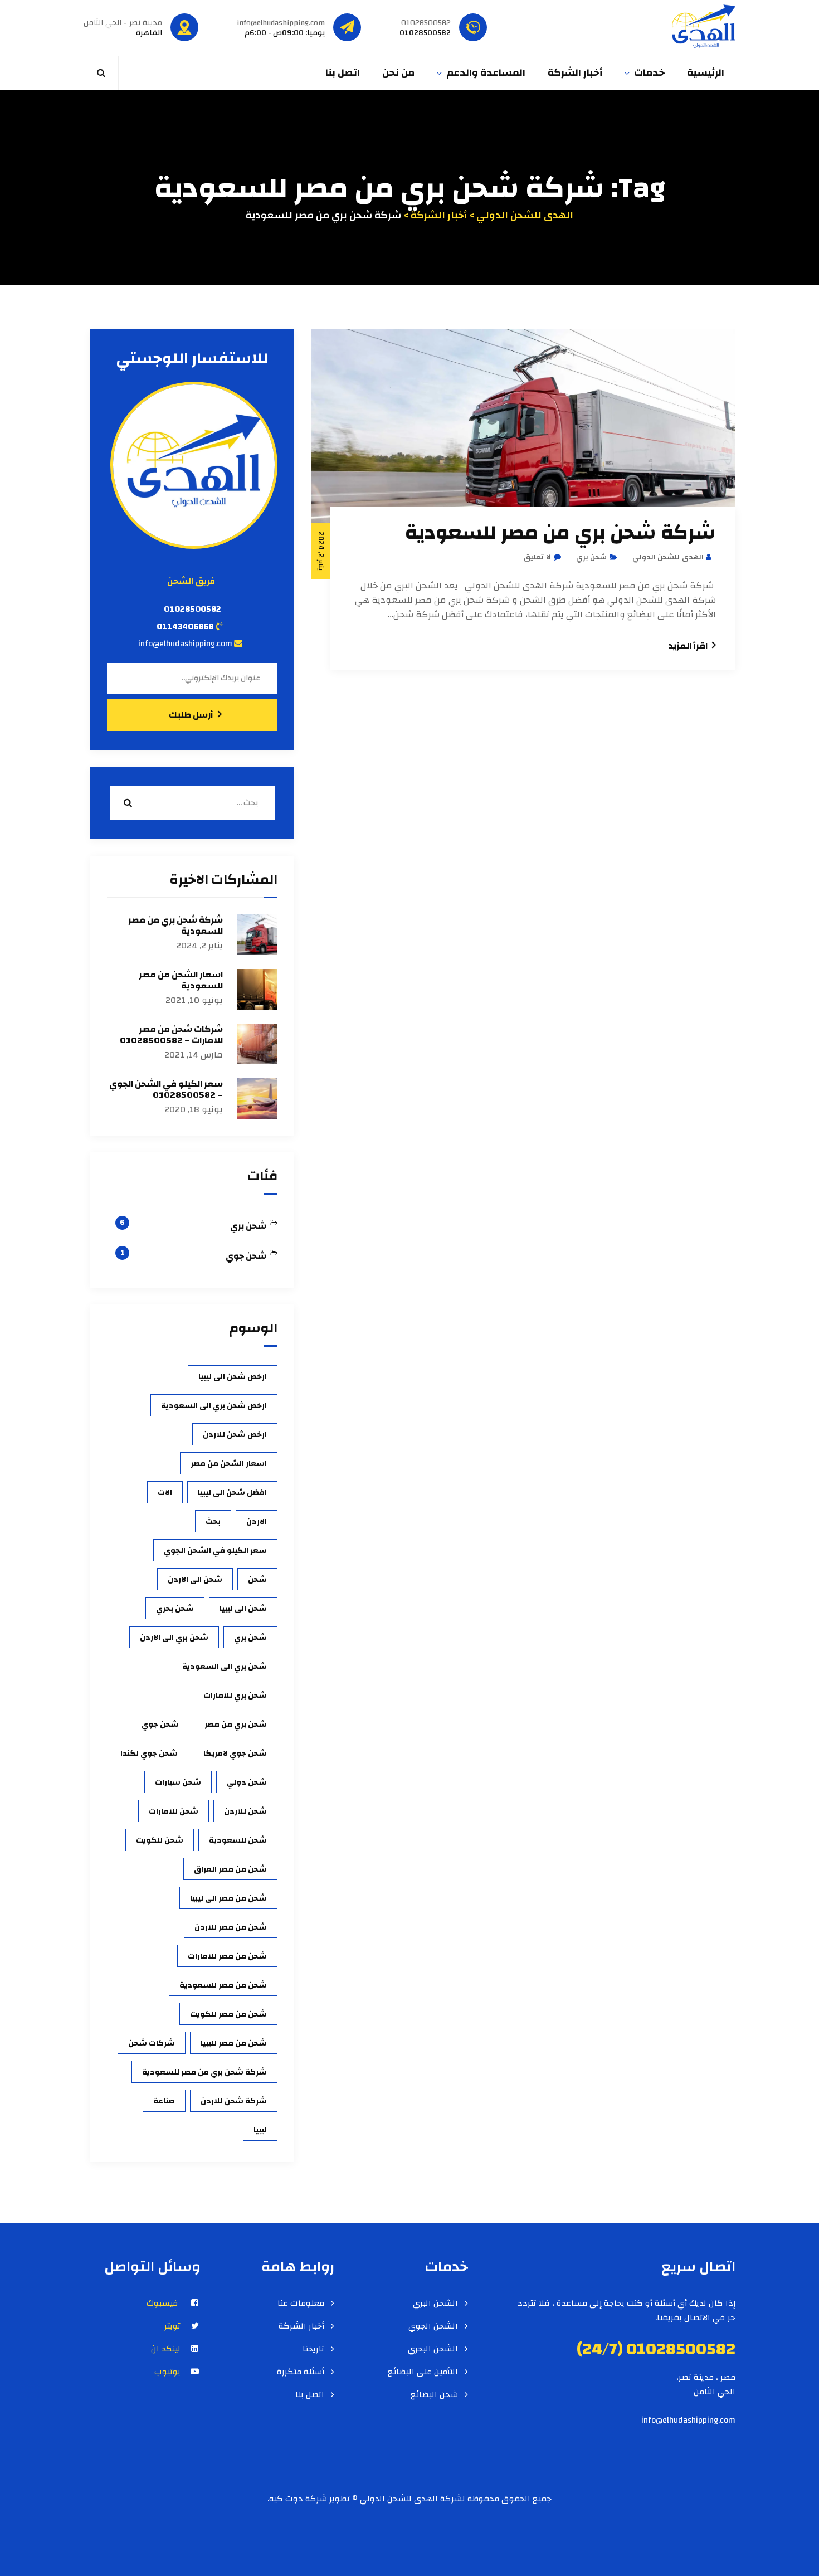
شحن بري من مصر (236, 1725)
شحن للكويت (160, 1840)
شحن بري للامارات (235, 1696)
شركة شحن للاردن (234, 2101)
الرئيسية (706, 73)
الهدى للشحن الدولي (668, 557)
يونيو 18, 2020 (194, 1110)
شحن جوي (246, 1256)
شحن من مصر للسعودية (223, 1985)
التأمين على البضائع (423, 2372)
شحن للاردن (245, 1812)
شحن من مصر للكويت (228, 2014)
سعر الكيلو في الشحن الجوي (215, 1551)
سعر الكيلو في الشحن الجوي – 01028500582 (166, 1089)
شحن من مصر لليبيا (234, 2043)
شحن (257, 1580)
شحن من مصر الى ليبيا (228, 1898)
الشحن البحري (433, 2349)
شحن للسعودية (238, 1840)
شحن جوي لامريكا (235, 1754)
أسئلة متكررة (301, 2372)
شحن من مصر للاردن (231, 1927)
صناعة (164, 2101)
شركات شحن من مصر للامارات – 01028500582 (171, 1035)
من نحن (398, 73)
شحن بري (592, 557)
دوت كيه (286, 2499)
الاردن (257, 1522)
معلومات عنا (301, 2304)
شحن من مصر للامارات (227, 1956)
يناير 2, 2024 (199, 946)
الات (165, 1493)
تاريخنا (313, 2349)
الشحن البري (435, 2304)
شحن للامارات (174, 1812)
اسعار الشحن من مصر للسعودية (181, 980)
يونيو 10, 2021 (194, 1000)
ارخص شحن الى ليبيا (233, 1377)
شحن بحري (175, 1609)
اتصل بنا (343, 73)
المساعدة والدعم (486, 73)
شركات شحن (152, 2043)
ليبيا (260, 2130)
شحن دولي (247, 1783)
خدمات (649, 73)
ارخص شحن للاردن (235, 1435)
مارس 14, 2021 (194, 1055)
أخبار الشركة (575, 73)
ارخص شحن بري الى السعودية (214, 1406)
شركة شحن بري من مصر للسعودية (560, 533)
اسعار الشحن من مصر (229, 1464)
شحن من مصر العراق (230, 1869)
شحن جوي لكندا (149, 1754)
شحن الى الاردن (195, 1580)
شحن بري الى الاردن (174, 1638)
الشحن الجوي (433, 2326)
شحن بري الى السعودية (225, 1667)
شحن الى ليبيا (243, 1609)
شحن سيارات (178, 1783)
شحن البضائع (434, 2395)
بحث (213, 1522)
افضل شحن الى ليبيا (232, 1493)
